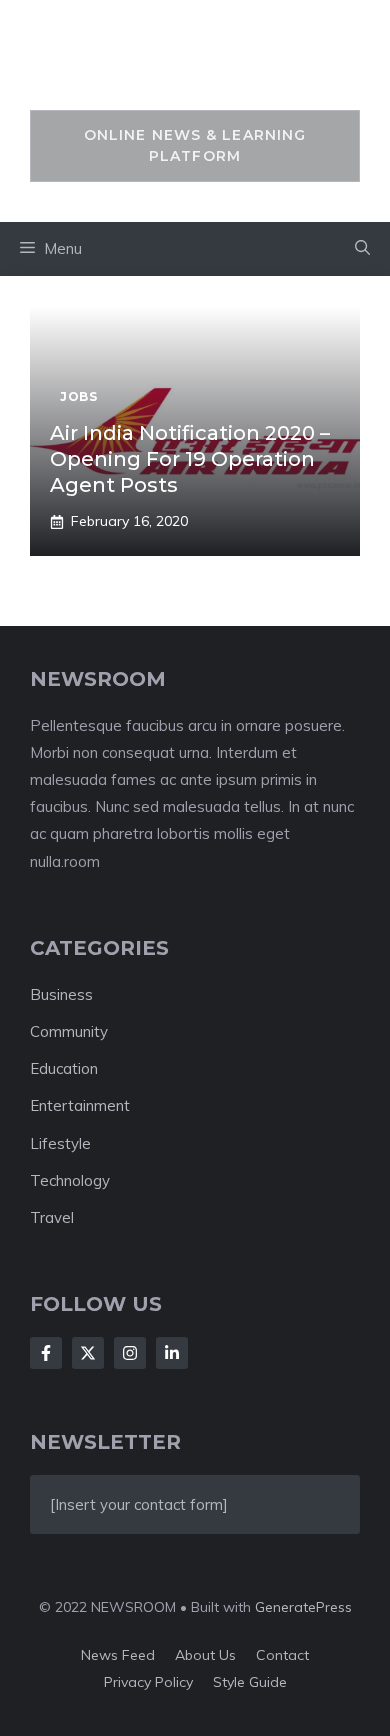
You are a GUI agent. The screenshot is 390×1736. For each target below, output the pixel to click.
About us (205, 1655)
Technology (70, 1180)
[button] (362, 249)
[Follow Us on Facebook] (46, 1353)
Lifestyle (60, 1143)
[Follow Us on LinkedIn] (172, 1353)
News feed (118, 1655)
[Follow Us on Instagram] (130, 1353)
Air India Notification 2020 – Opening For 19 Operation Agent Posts (190, 459)
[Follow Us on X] (88, 1353)
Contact (282, 1655)
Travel (52, 1217)
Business (61, 994)
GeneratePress (303, 1607)
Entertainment (80, 1105)
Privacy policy (148, 1682)
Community (69, 1031)
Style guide (250, 1682)
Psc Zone (195, 65)
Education (64, 1068)
